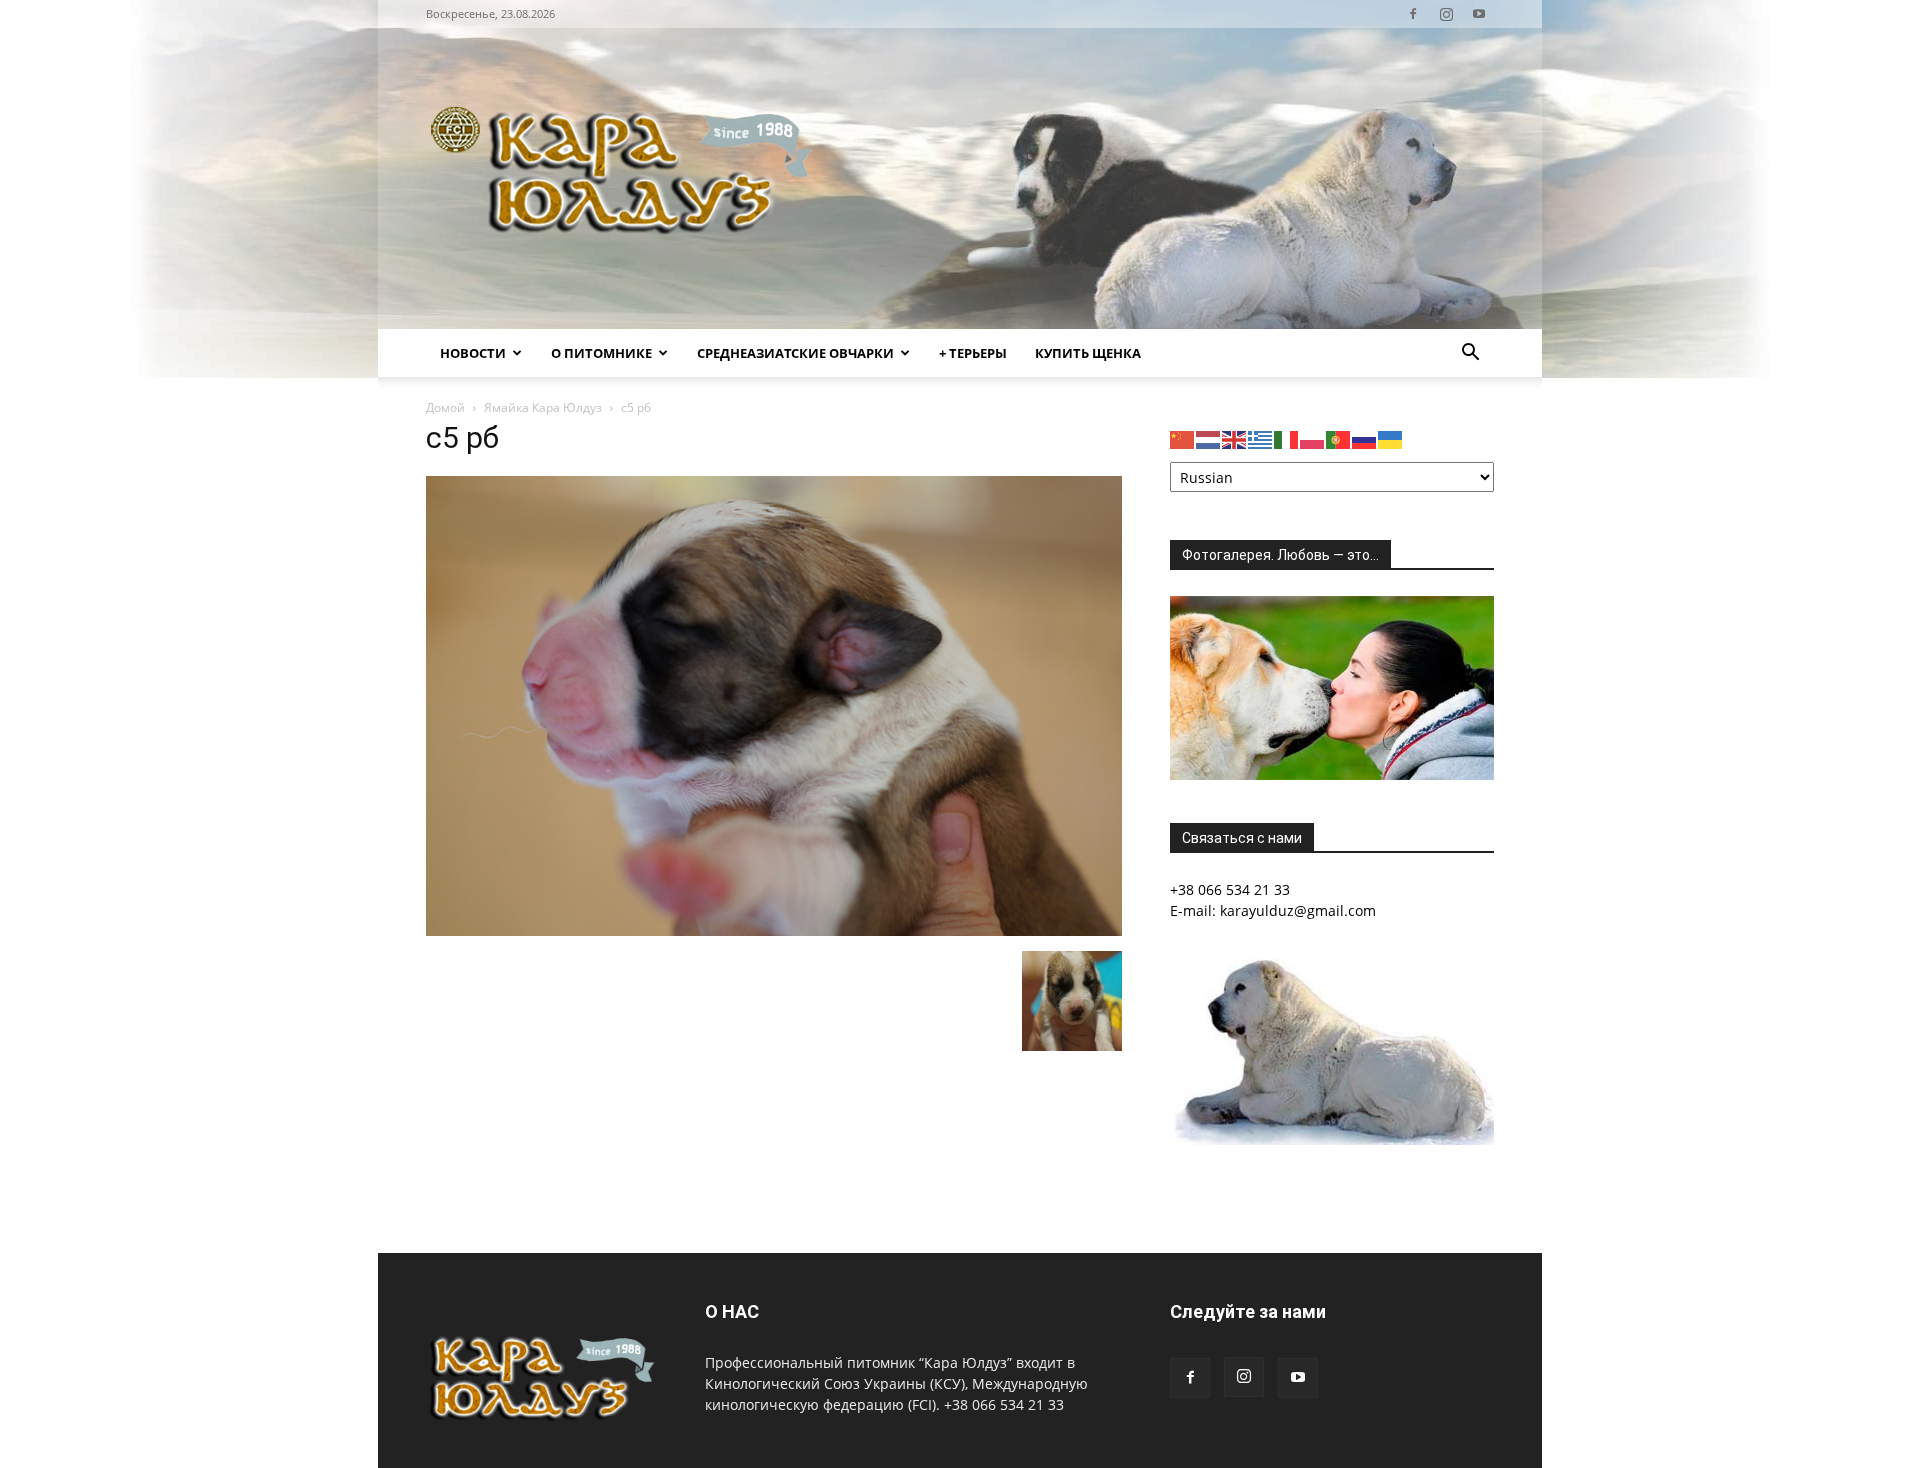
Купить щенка (1088, 353)
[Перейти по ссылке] (1413, 14)
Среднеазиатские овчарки (795, 353)
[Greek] (1261, 438)
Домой (445, 407)
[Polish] (1313, 438)
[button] (1470, 354)
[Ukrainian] (1391, 438)
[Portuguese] (1339, 438)
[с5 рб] (774, 930)
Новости (473, 353)
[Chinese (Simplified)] (1183, 438)
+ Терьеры (973, 353)
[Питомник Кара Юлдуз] (628, 178)
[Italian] (1287, 438)
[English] (1235, 438)
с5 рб (462, 437)
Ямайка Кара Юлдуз (543, 407)
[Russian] (1365, 438)
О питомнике (601, 353)
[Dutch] (1209, 438)
